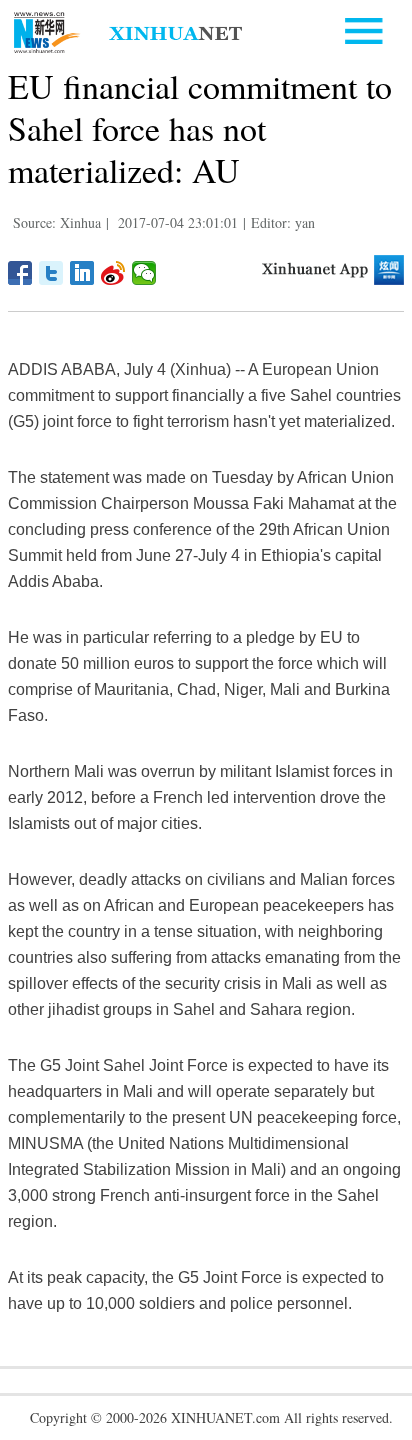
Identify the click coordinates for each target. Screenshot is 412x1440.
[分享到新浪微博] (113, 273)
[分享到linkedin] (82, 273)
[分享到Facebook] (20, 273)
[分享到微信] (144, 273)
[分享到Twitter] (51, 273)
